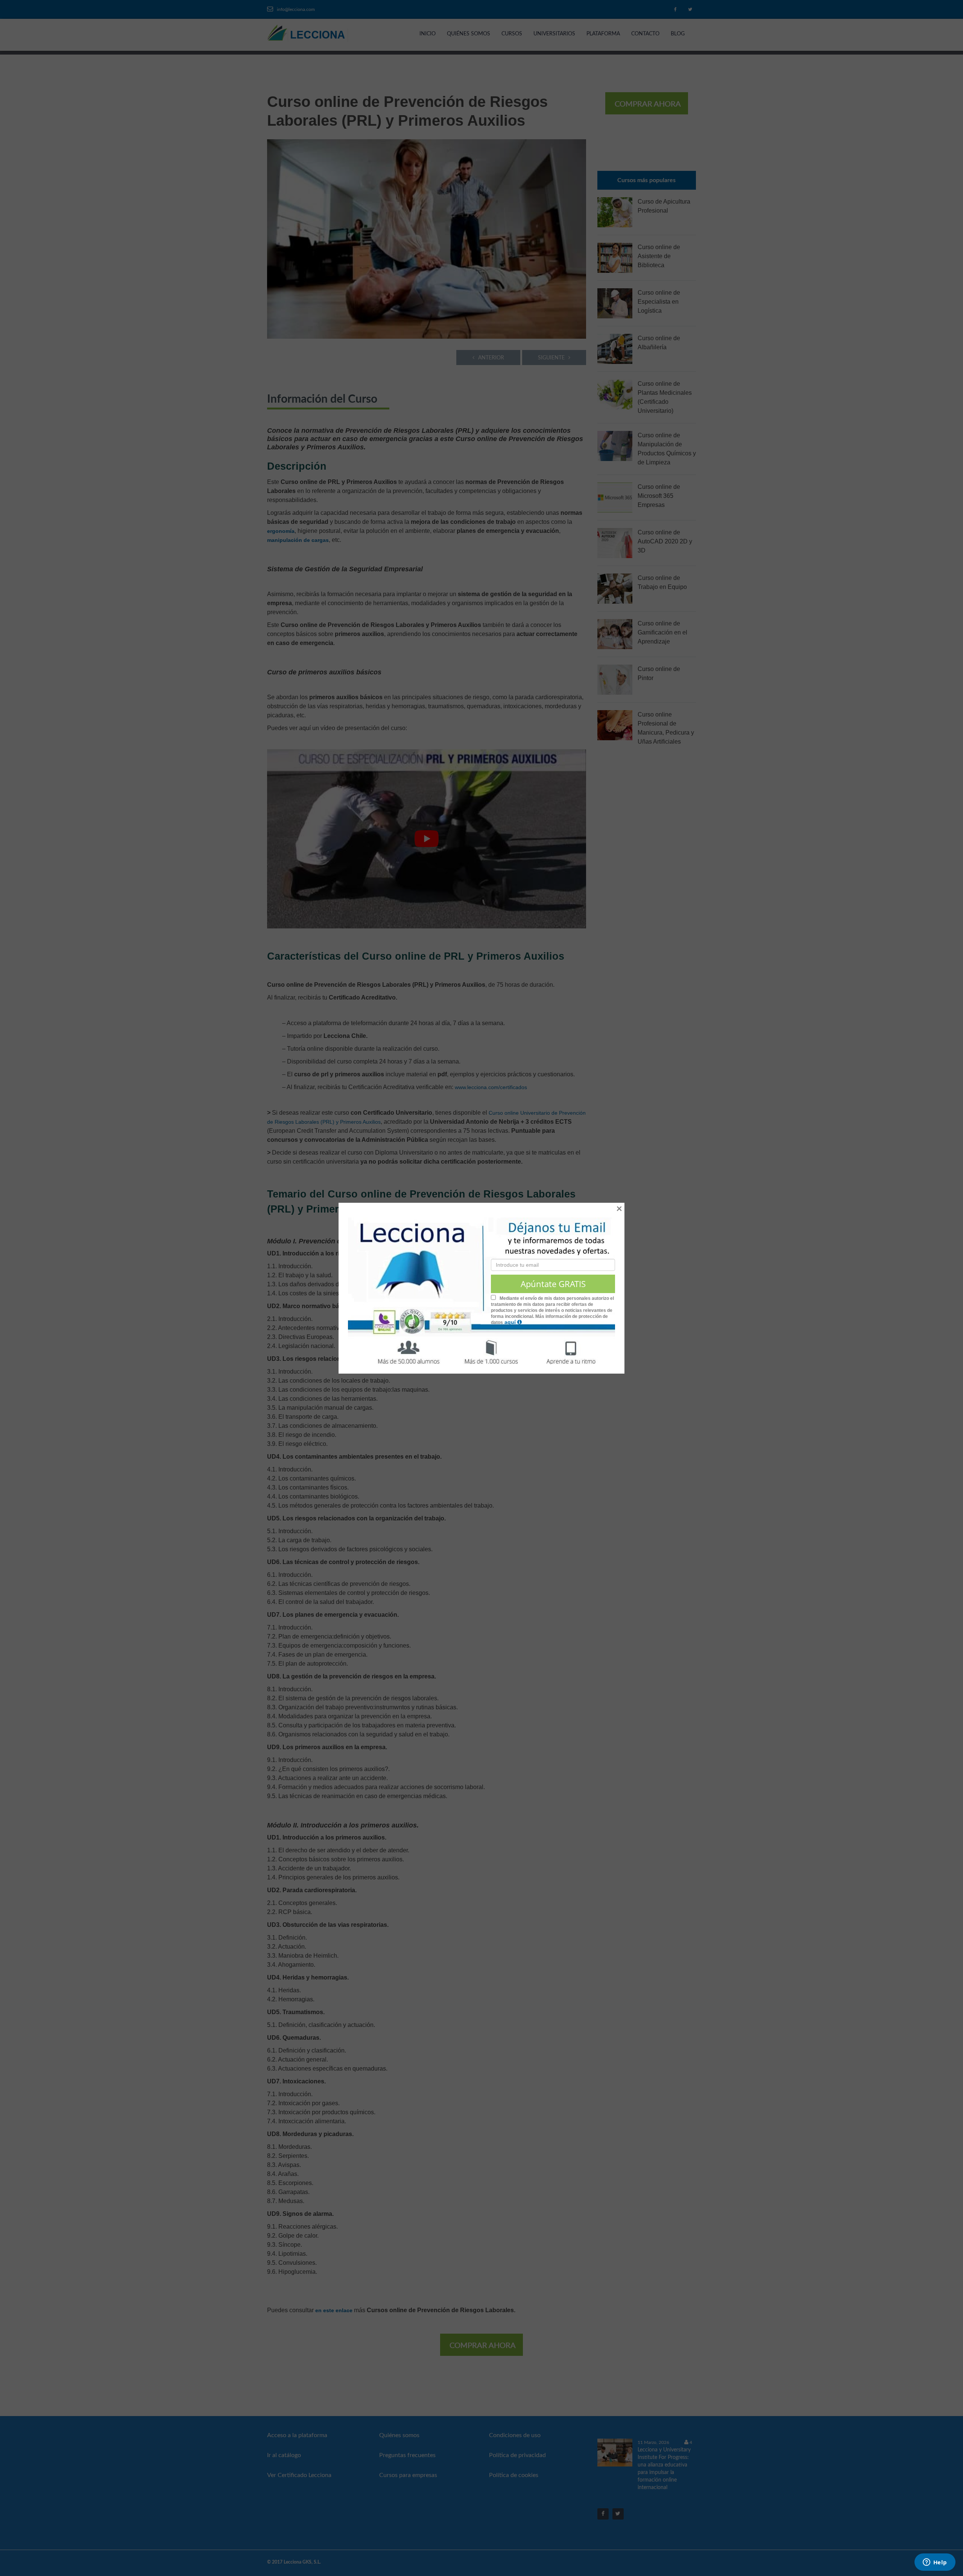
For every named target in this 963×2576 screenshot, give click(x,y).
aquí (511, 1322)
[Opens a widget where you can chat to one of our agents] (935, 2563)
